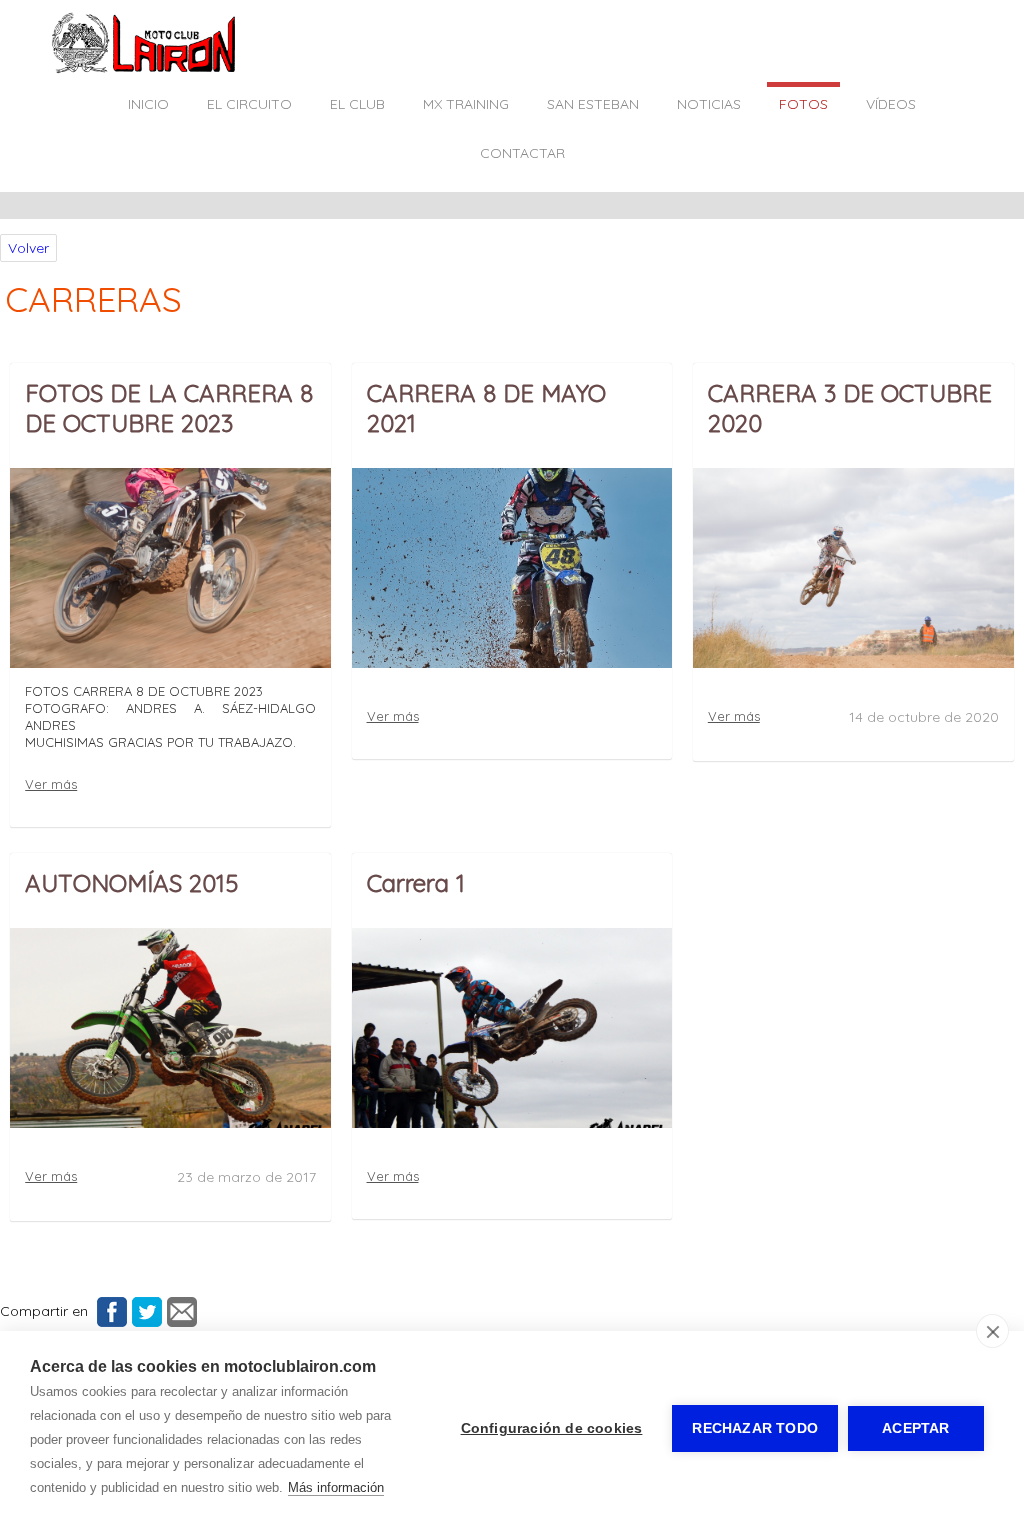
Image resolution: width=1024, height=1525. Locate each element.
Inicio (148, 104)
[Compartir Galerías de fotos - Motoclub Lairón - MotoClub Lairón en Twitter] (144, 1311)
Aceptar (915, 1428)
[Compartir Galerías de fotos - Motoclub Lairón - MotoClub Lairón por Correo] (179, 1311)
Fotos (803, 104)
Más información (336, 1487)
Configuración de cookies (552, 1428)
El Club (357, 104)
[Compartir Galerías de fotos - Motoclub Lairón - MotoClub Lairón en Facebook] (109, 1311)
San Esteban (593, 104)
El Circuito (249, 104)
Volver (28, 248)
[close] (992, 1331)
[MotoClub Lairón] (144, 69)
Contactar (522, 153)
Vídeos (891, 104)
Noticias (709, 104)
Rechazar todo (755, 1428)
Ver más (51, 784)
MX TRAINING (466, 104)
